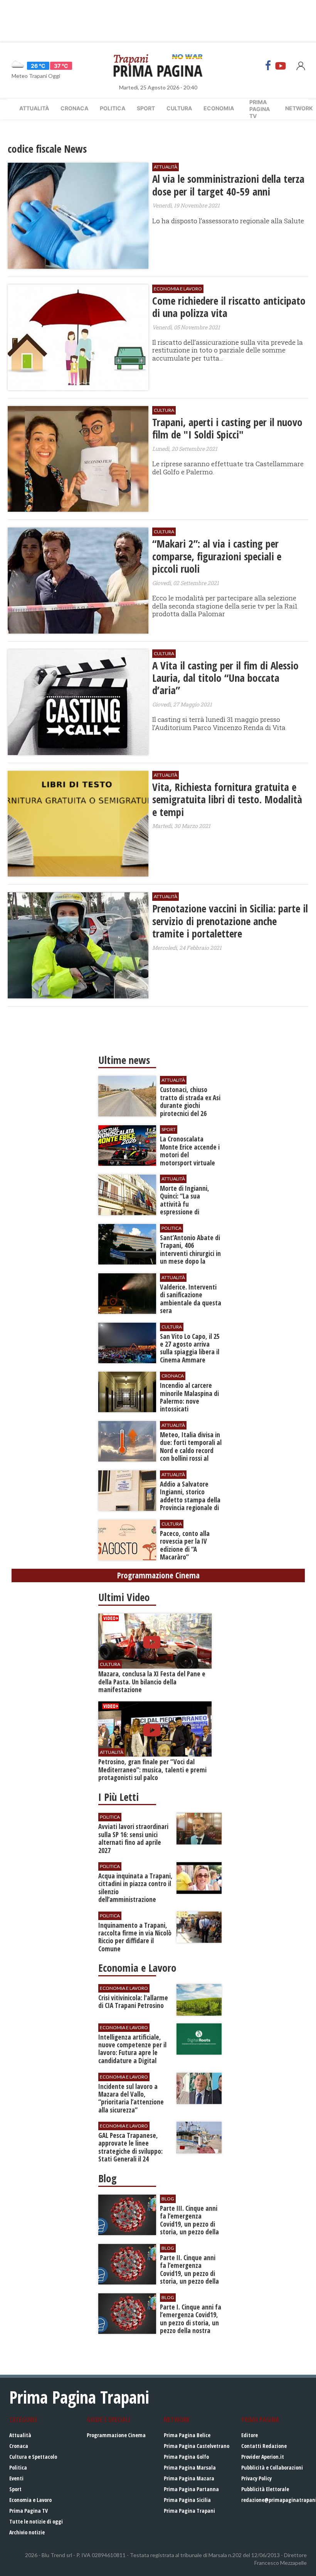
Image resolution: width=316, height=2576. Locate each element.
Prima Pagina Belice (187, 2435)
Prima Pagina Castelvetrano (197, 2446)
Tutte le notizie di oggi (36, 2521)
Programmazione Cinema (116, 2435)
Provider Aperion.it (263, 2457)
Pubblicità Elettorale (265, 2489)
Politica (113, 108)
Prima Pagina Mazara (189, 2478)
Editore (250, 2435)
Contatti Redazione (264, 2446)
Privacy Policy (256, 2478)
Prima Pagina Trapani (189, 2511)
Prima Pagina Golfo (186, 2457)
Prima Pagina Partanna (191, 2489)
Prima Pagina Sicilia (187, 2500)
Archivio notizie (27, 2532)
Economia (219, 108)
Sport (146, 108)
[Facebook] (268, 66)
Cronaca (74, 108)
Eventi (16, 2478)
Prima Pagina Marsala (190, 2467)
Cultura (179, 108)
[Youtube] (281, 66)
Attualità (34, 108)
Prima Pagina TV (29, 2511)
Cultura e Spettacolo (33, 2457)
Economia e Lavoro (30, 2500)
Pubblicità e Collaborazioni (272, 2467)
